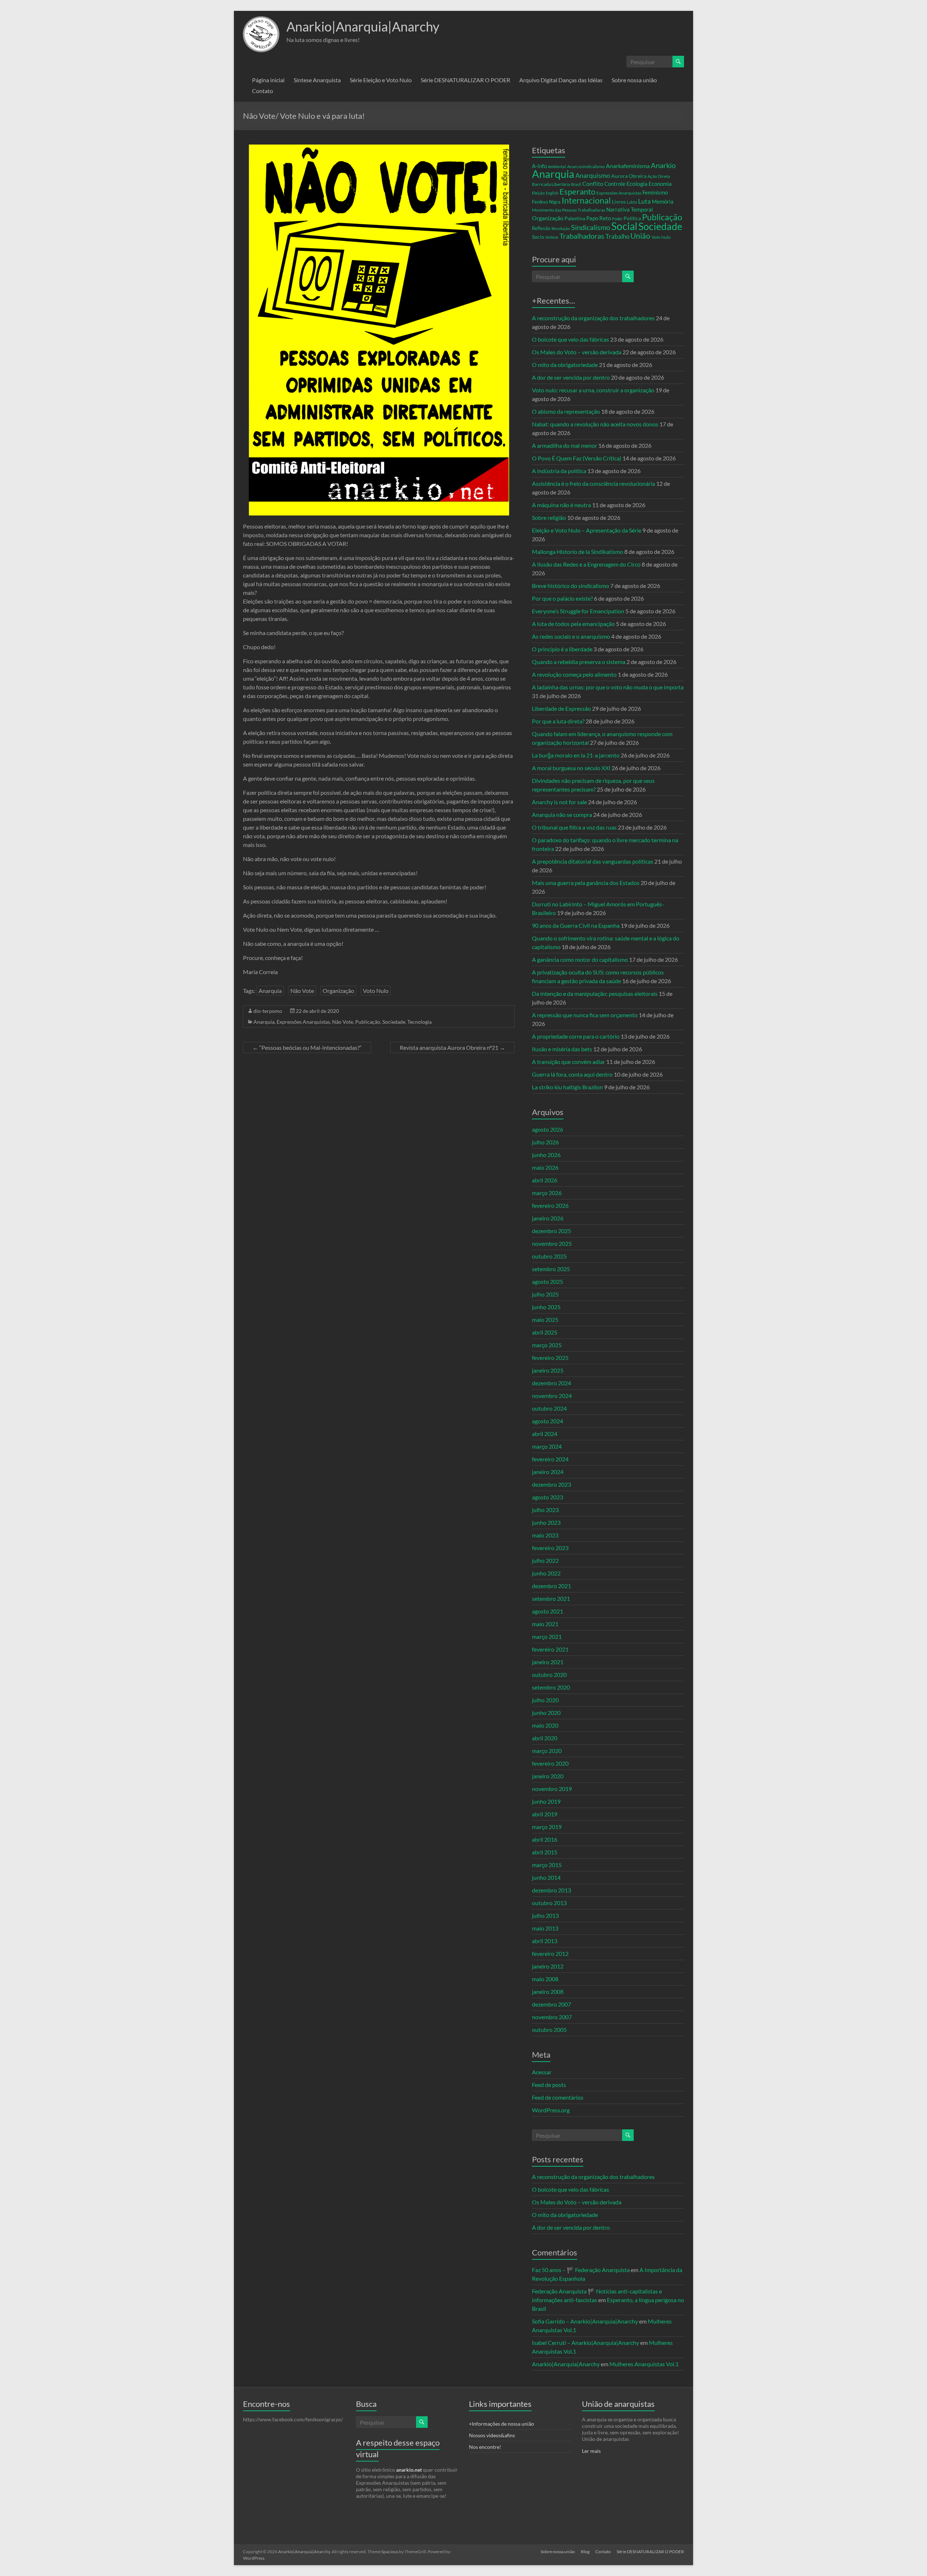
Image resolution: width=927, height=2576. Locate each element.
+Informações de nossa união (502, 2424)
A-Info (539, 166)
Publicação (368, 1022)
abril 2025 (545, 1332)
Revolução (561, 228)
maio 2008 (545, 1979)
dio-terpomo (268, 1011)
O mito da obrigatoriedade (565, 365)
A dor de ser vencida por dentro (571, 377)
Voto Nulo (376, 991)
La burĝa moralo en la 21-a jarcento (576, 755)
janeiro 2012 (548, 1966)
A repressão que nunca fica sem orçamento (585, 1015)
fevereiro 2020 (550, 1763)
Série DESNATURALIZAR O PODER (465, 80)
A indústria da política (559, 471)
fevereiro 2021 (550, 1649)
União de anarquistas (618, 2404)
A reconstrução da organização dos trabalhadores (593, 318)
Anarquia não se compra (562, 815)
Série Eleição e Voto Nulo (381, 80)
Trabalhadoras (582, 236)
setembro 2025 (551, 1269)
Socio (538, 237)
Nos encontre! (485, 2447)
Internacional (586, 200)
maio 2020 (545, 1725)
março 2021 (547, 1636)
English (552, 193)
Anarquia (270, 991)
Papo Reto (599, 218)
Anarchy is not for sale (559, 802)
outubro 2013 (549, 1903)
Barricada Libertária (551, 184)
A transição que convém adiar (569, 1062)
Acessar (542, 2072)
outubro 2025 (549, 1256)
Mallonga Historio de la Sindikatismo (578, 552)
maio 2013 (545, 1928)
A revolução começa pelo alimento (574, 674)
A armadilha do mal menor (565, 445)
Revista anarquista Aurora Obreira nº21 (452, 1047)
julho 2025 (545, 1294)
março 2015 (547, 1865)
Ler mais (591, 2451)
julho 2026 (545, 1142)
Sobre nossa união (634, 80)
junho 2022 (546, 1573)
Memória (663, 202)
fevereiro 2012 (550, 1953)
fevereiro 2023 (550, 1548)
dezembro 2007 (551, 2004)
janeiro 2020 (548, 1776)
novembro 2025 (552, 1243)
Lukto (632, 202)
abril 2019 (545, 1814)
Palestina (575, 218)
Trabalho (617, 236)
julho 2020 (545, 1700)
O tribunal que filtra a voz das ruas (574, 827)
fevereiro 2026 (550, 1205)
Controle (615, 184)
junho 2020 (546, 1713)
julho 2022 (545, 1560)
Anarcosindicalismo (586, 166)
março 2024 (547, 1446)
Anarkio (663, 165)
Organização (338, 991)
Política (632, 218)
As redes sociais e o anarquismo (571, 636)
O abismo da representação (566, 411)
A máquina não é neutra (561, 505)
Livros (619, 202)
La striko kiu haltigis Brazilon (567, 1087)
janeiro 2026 (548, 1218)
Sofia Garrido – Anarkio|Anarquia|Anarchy (585, 2321)
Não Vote (302, 991)
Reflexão (541, 228)
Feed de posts (549, 2085)
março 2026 (547, 1193)
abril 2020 (545, 1738)
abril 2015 (545, 1852)
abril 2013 (545, 1941)
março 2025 (547, 1345)
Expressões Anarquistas (303, 1022)
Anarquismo (593, 176)
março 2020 (547, 1751)
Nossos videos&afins (492, 2435)
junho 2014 (546, 1877)
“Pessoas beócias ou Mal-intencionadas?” (307, 1047)
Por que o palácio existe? (562, 598)
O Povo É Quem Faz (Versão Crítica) (577, 458)
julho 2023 (545, 1510)
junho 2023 (546, 1522)
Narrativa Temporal (630, 209)
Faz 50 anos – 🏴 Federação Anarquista (581, 2270)
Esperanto (577, 191)
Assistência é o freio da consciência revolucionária (593, 483)
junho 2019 (546, 1801)
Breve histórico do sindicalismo (571, 586)
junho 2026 (546, 1155)
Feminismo (655, 193)
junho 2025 (546, 1307)
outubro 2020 (549, 1675)
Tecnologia (420, 1022)
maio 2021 (545, 1624)
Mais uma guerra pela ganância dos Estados (586, 883)
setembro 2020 (551, 1687)
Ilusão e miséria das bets (562, 1049)
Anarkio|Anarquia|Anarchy (363, 26)
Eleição (538, 193)
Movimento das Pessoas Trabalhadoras (569, 210)
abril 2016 (545, 1839)
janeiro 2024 (548, 1472)
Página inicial (268, 80)
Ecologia (637, 183)
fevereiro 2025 (550, 1358)
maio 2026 (545, 1167)
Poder (617, 219)
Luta (644, 201)
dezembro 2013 (551, 1890)
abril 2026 (545, 1180)
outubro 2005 (549, 2030)
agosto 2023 (548, 1497)
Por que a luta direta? (558, 721)
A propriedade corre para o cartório (576, 1036)
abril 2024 (545, 1434)
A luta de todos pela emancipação (573, 624)
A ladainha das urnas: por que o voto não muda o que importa (608, 687)
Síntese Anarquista (317, 80)
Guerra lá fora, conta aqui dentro (572, 1074)
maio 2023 (545, 1535)
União (640, 236)
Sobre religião (549, 517)
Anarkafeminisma (628, 166)
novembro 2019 (552, 1789)
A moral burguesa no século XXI (571, 768)
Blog (585, 2552)
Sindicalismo (591, 227)
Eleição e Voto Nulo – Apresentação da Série (587, 530)
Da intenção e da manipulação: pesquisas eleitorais (595, 993)
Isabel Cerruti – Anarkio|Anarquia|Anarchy (586, 2343)
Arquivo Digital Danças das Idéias (561, 80)
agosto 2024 (548, 1421)
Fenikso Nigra (546, 202)
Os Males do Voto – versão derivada (577, 352)
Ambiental (557, 166)
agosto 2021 (548, 1611)
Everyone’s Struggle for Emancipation (578, 611)
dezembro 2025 (551, 1231)
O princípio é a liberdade (562, 649)
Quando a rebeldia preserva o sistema (579, 662)
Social (624, 226)
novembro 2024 (552, 1396)
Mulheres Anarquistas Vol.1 (644, 2364)
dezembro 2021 (551, 1586)
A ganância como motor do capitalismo (580, 959)
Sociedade (394, 1022)
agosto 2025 (548, 1281)
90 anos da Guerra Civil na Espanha (576, 925)
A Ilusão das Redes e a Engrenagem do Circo (586, 564)
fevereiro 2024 (550, 1459)
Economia (660, 184)
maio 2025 (545, 1320)
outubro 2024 (549, 1408)
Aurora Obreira (629, 176)
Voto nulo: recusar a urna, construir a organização (593, 390)
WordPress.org (551, 2110)
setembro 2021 (551, 1598)
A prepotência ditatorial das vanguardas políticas (593, 861)
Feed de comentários (558, 2097)
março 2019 (547, 1827)
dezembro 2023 (551, 1484)
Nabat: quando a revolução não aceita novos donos (595, 424)
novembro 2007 (552, 2017)
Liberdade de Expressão (561, 708)
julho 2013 (545, 1915)
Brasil (576, 184)
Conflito (593, 183)
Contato (263, 91)
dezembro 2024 (551, 1383)
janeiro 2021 (548, 1662)
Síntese (552, 237)
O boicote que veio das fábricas (571, 339)
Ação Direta (659, 176)
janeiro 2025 (548, 1370)
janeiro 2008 (548, 1992)
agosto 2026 (548, 1129)
